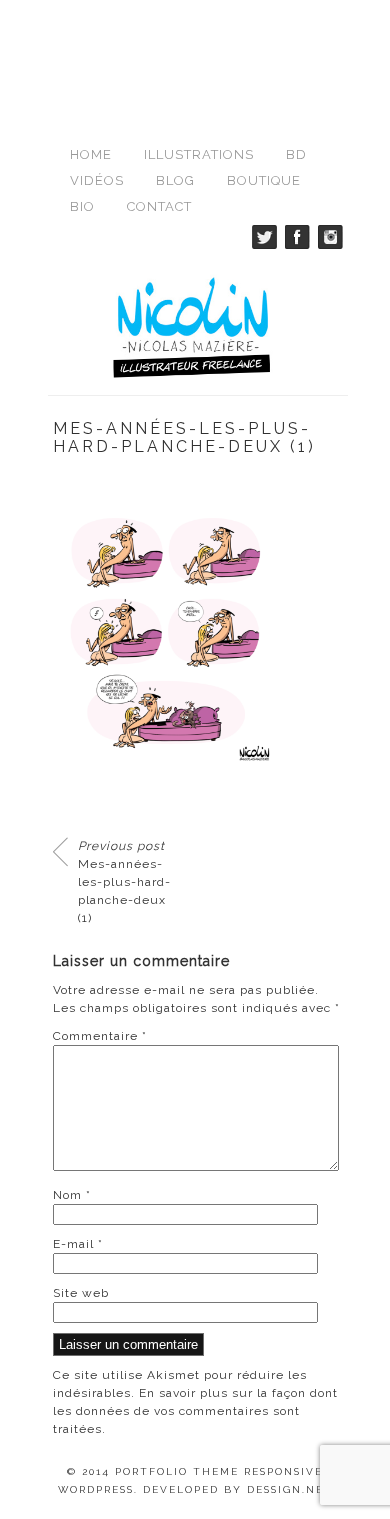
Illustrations (199, 154)
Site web (81, 1293)
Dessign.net (290, 1489)
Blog (175, 180)
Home (91, 154)
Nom (72, 1195)
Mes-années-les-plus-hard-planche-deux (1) (124, 882)
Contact (159, 206)
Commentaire (100, 1036)
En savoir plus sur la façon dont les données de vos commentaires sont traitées (195, 1411)
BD (296, 154)
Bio (82, 206)
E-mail (78, 1244)
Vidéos (97, 180)
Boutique (264, 180)
